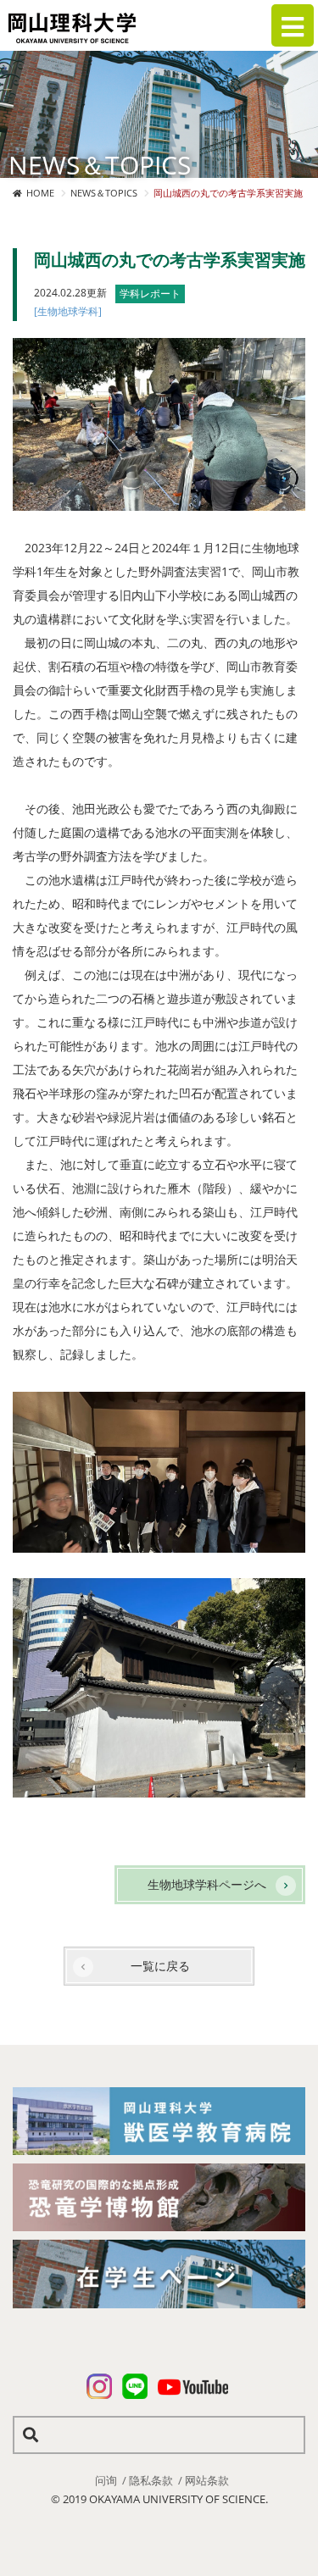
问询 (106, 2480)
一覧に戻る (160, 1966)
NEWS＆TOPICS (104, 193)
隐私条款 (151, 2480)
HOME (40, 193)
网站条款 (207, 2480)
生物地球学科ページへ (207, 1884)
